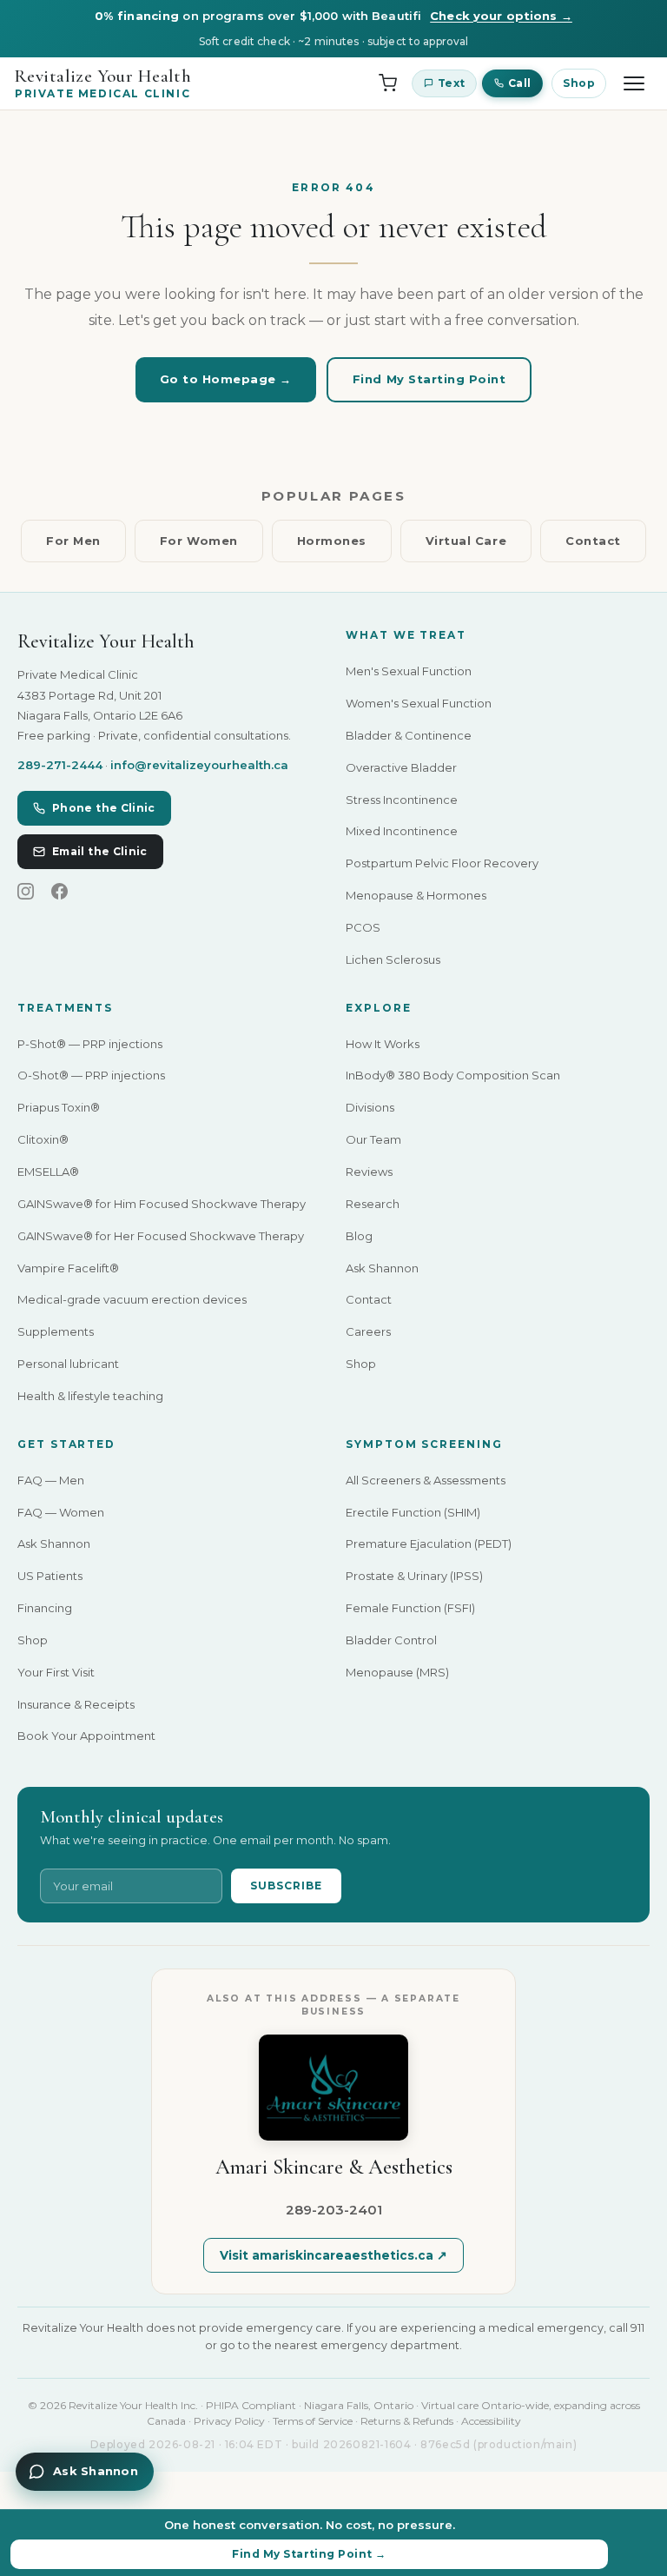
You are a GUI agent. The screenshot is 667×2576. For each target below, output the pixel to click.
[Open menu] (634, 83)
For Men (73, 541)
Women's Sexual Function (419, 703)
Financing (45, 1608)
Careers (368, 1331)
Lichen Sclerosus (393, 959)
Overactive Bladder (401, 767)
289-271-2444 (60, 765)
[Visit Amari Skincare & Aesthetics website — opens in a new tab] (333, 2088)
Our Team (373, 1139)
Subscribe (286, 1886)
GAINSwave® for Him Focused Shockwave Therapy (162, 1204)
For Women (199, 541)
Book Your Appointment (86, 1736)
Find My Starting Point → (309, 2554)
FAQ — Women (61, 1512)
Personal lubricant (68, 1364)
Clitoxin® (43, 1139)
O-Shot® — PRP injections (91, 1075)
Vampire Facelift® (68, 1268)
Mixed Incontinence (402, 831)
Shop (579, 83)
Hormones (332, 541)
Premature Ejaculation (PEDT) (429, 1544)
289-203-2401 (334, 2210)
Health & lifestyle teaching (90, 1396)
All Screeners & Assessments (426, 1480)
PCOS (363, 927)
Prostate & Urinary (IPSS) (414, 1576)
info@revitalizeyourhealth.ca (199, 765)
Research (373, 1204)
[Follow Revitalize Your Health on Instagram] (26, 893)
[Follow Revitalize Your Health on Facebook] (59, 893)
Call (519, 83)
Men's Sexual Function (409, 671)
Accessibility (491, 2421)
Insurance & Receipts (76, 1704)
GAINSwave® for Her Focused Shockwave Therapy (161, 1236)
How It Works (383, 1044)
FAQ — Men (51, 1480)
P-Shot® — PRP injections (90, 1044)
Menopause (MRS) (397, 1672)
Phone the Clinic (104, 808)
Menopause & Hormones (416, 895)
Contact (593, 541)
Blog (359, 1236)
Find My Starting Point (429, 379)
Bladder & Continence (409, 735)
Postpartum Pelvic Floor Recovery (442, 863)
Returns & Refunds (407, 2421)
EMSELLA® (48, 1172)
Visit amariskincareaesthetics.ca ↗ (333, 2255)
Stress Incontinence (402, 800)
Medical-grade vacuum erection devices (132, 1299)
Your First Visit (56, 1672)
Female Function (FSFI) (410, 1608)
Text (451, 83)
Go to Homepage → (226, 379)
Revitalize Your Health (102, 83)
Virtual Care (466, 541)
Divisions (370, 1107)
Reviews (369, 1172)
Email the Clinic (100, 851)
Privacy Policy (229, 2421)
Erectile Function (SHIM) (413, 1512)
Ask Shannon (382, 1268)
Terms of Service (313, 2421)
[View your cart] (387, 83)
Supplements (56, 1331)
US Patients (50, 1576)
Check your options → (501, 16)
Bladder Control (391, 1640)
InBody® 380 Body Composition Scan (453, 1075)
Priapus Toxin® (59, 1107)
